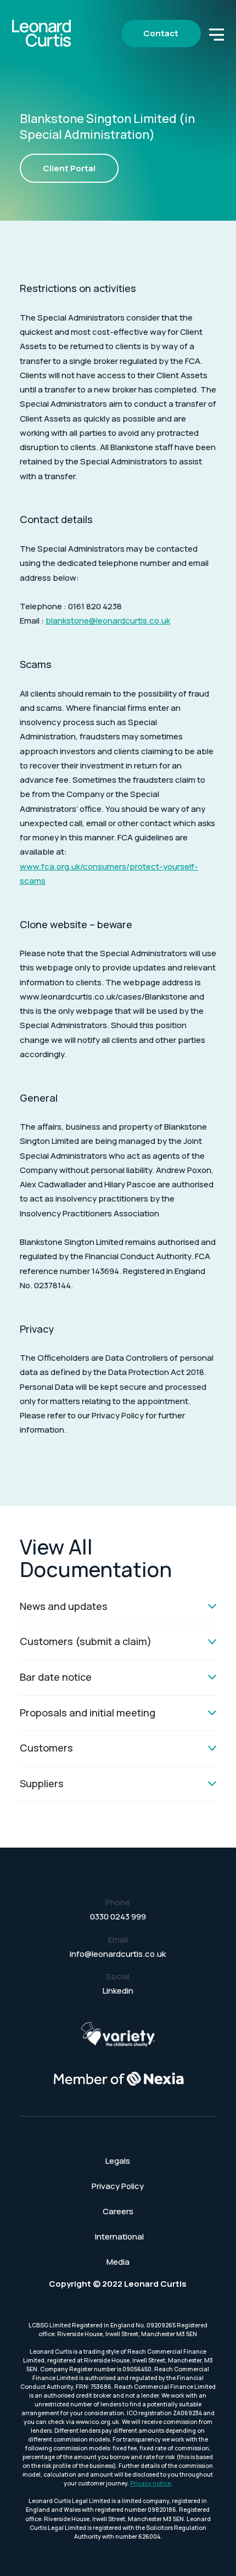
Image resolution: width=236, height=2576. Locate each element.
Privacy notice (150, 2483)
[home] (42, 33)
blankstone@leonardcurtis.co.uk (108, 621)
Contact (161, 33)
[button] (217, 33)
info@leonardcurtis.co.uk (118, 1954)
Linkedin (118, 1991)
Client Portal (69, 168)
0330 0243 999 (118, 1916)
